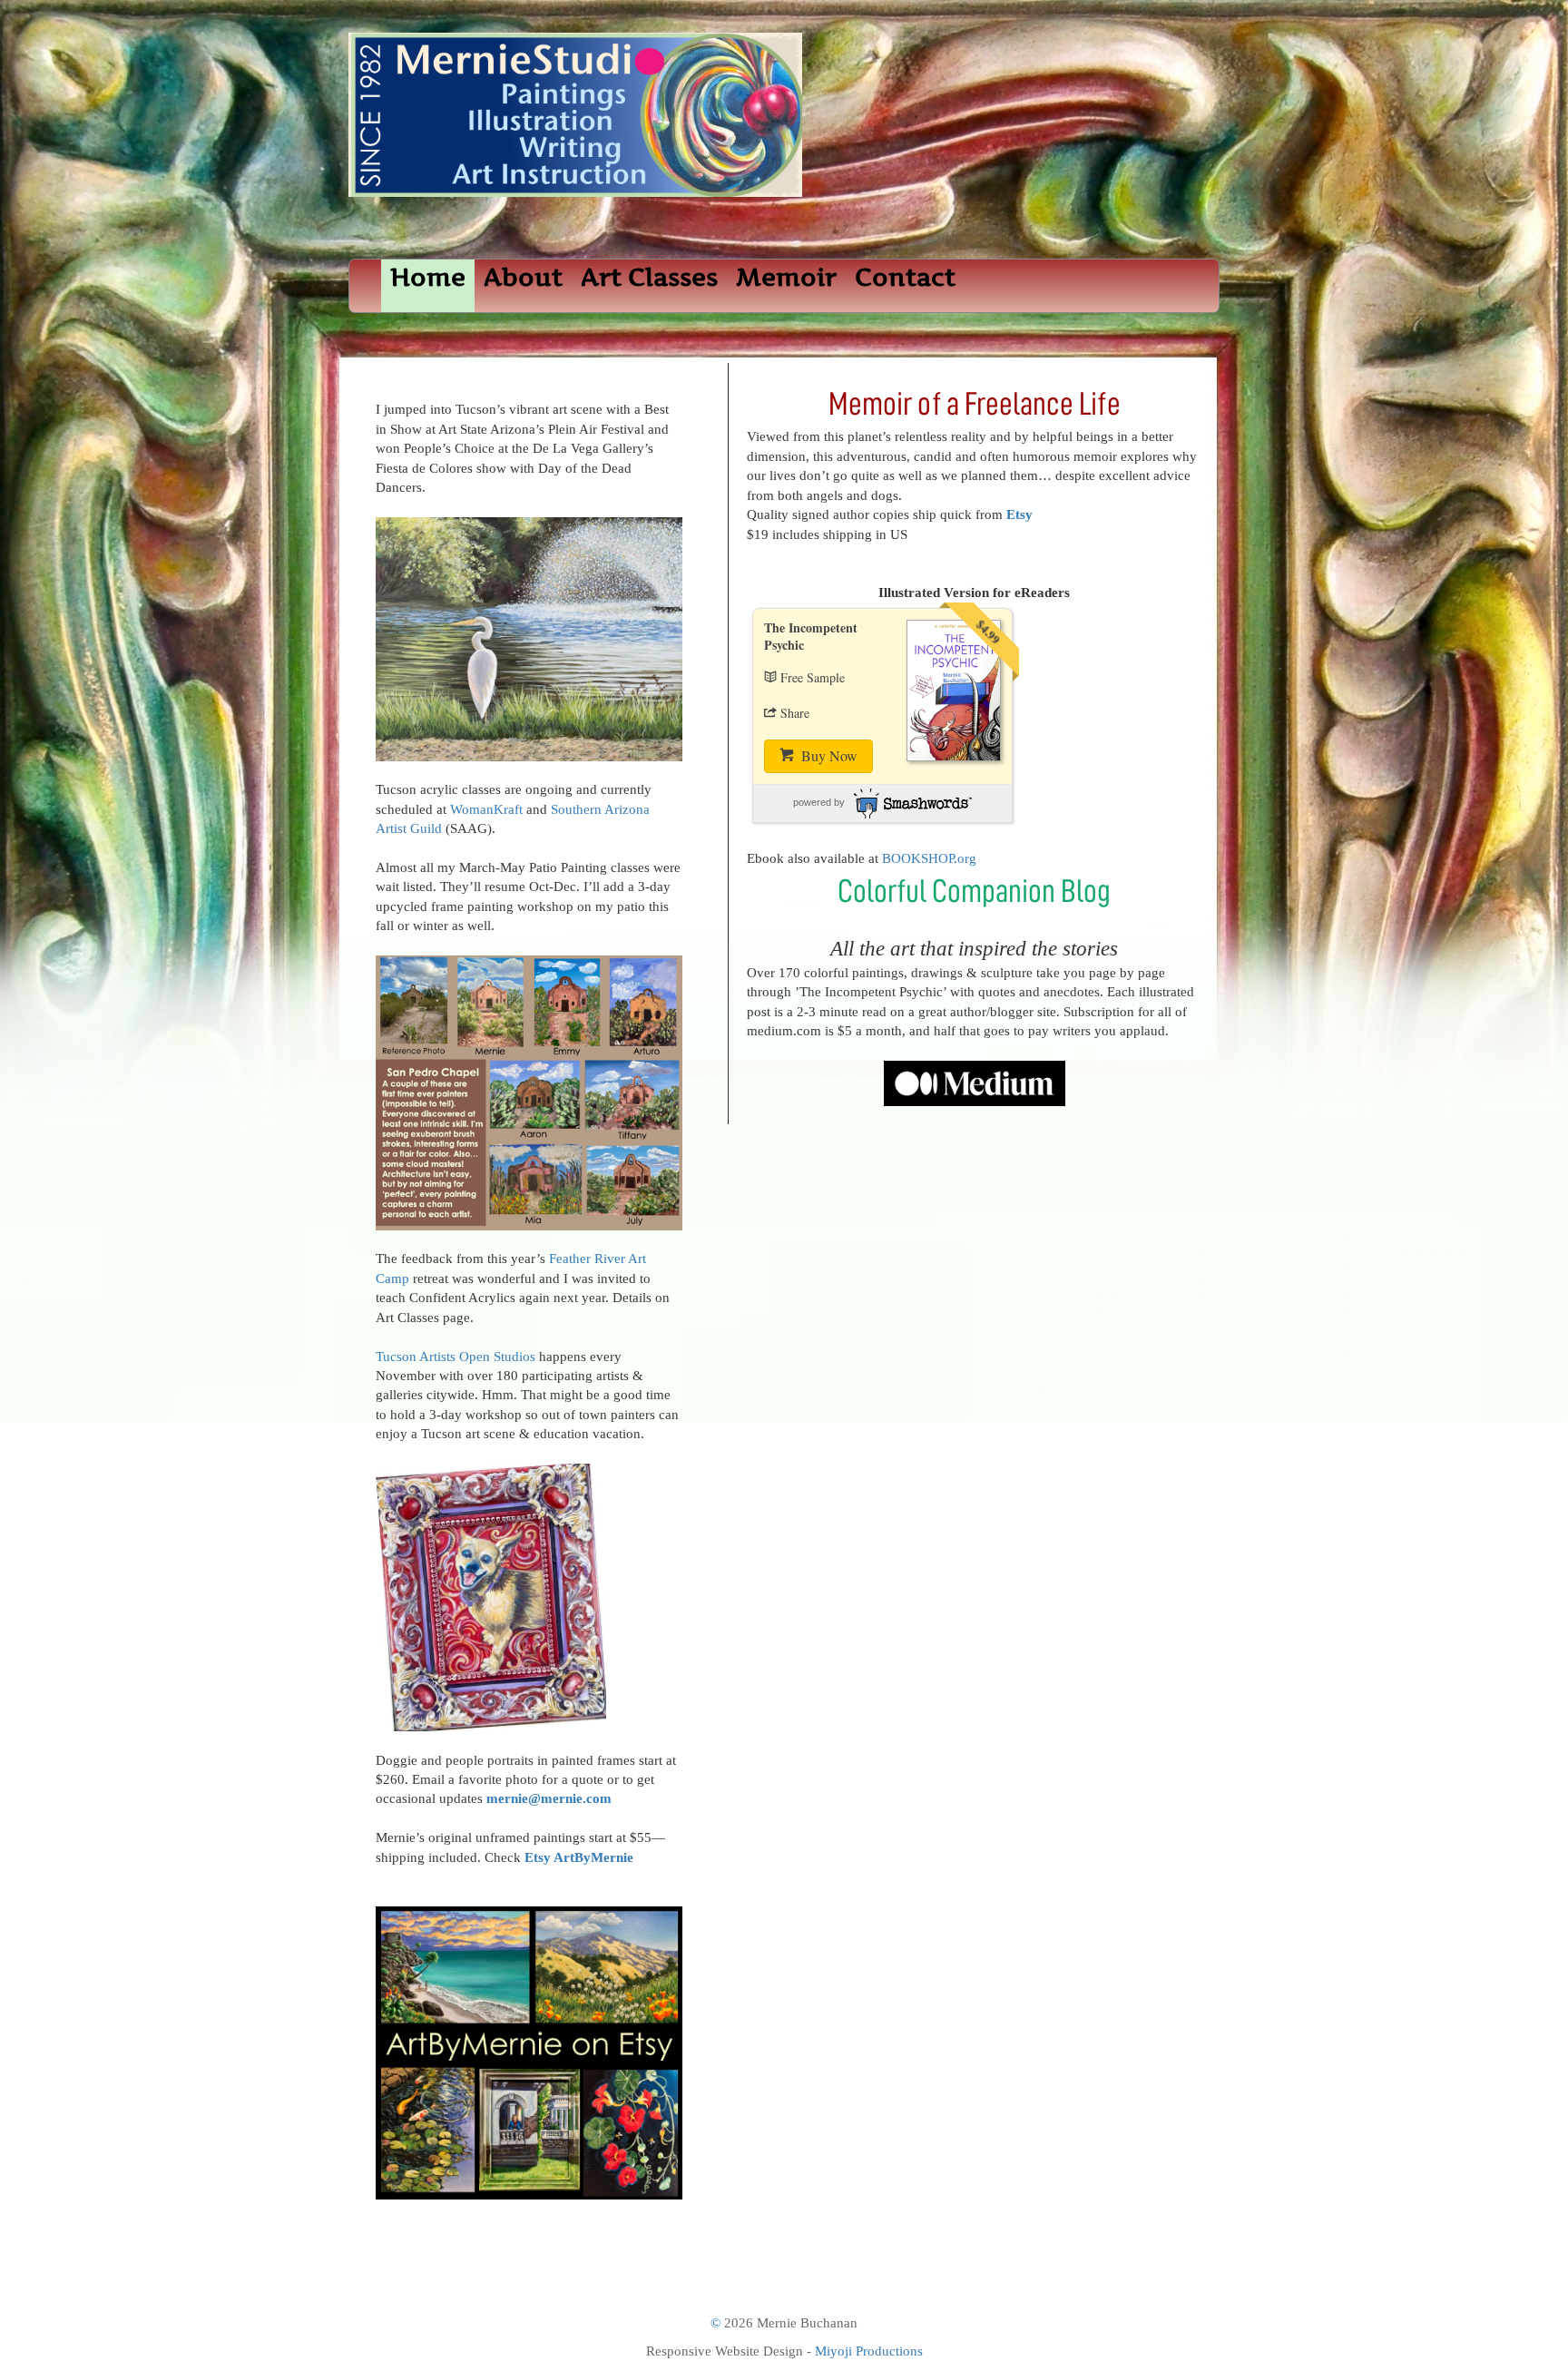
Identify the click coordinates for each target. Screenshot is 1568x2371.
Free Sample (813, 677)
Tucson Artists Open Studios (456, 1357)
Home (428, 277)
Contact (905, 277)
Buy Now (828, 755)
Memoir (786, 277)
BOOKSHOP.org (929, 858)
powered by (819, 802)
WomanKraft (486, 809)
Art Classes (649, 277)
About (523, 277)
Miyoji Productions (869, 2351)
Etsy (1019, 514)
